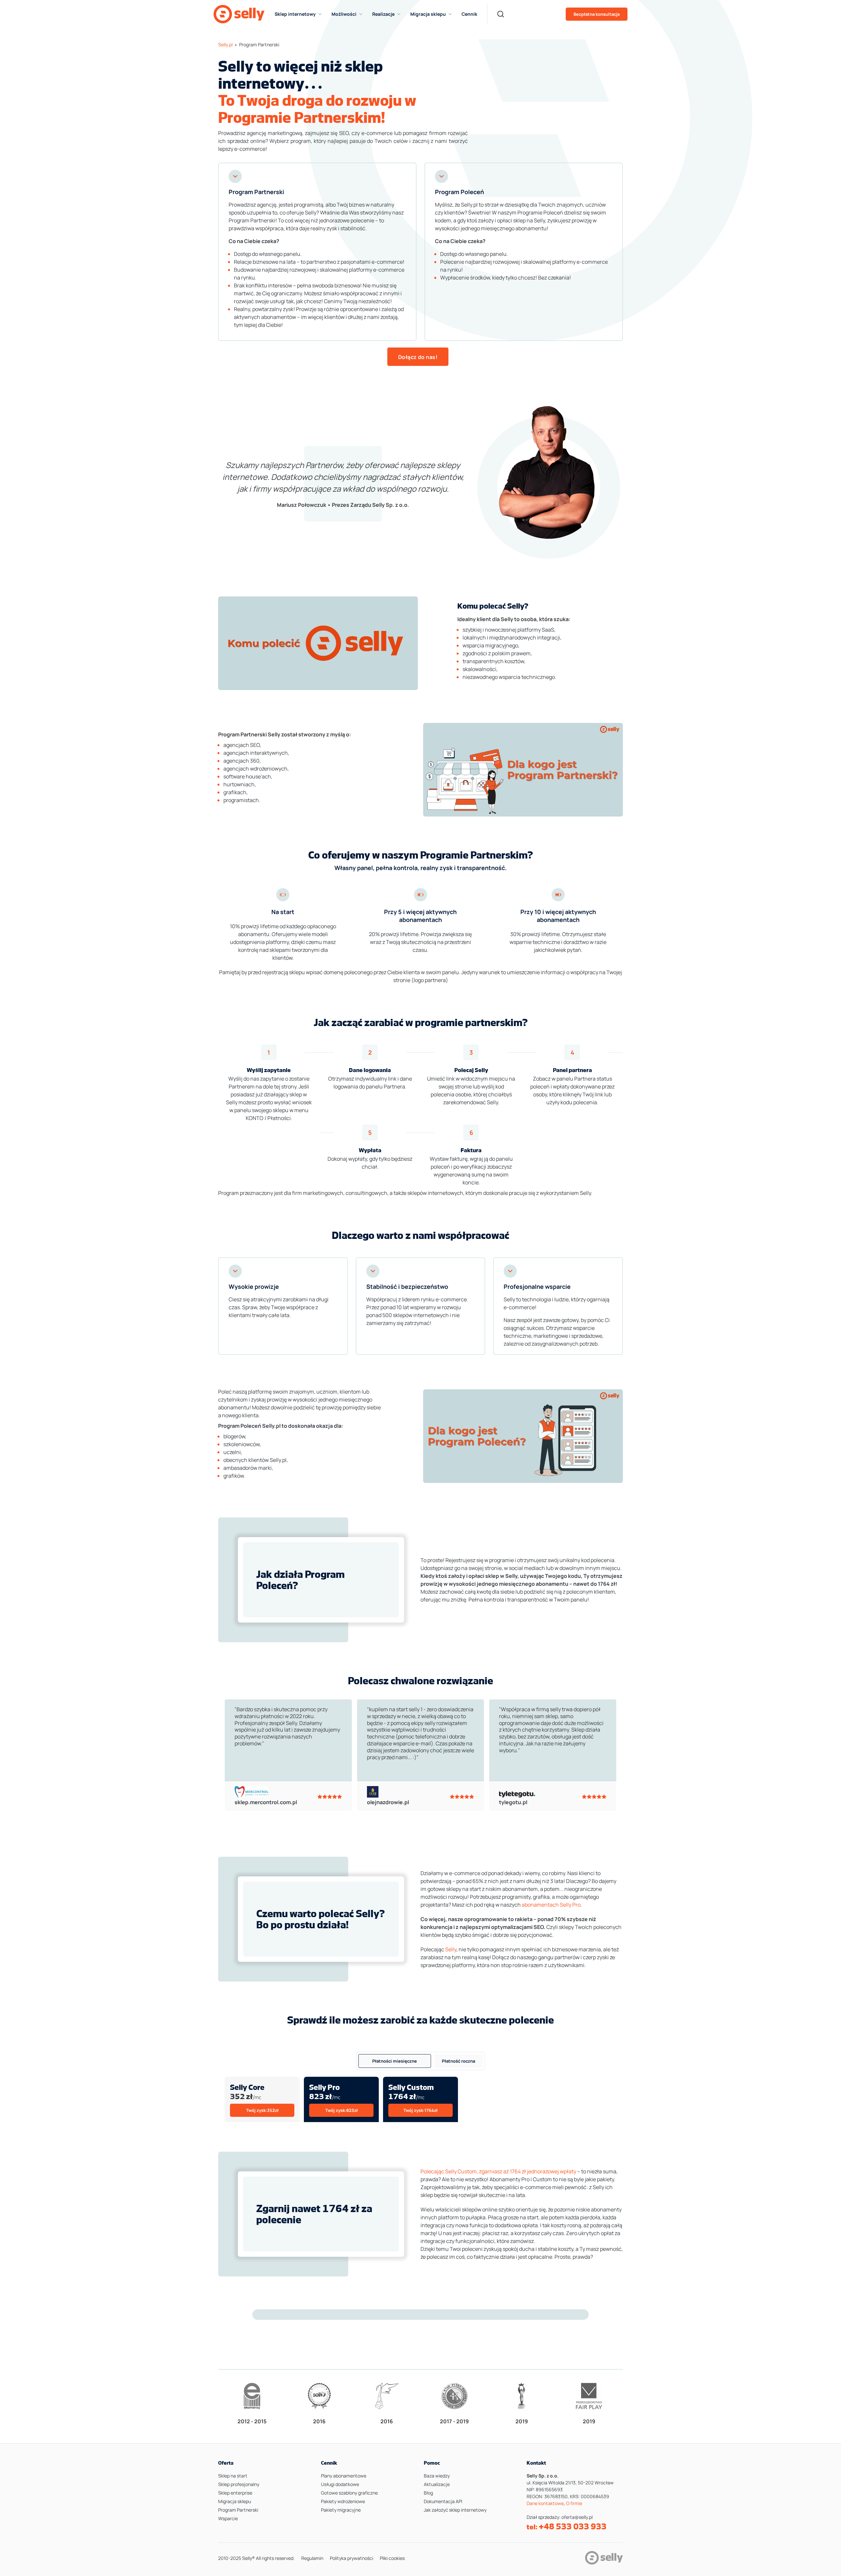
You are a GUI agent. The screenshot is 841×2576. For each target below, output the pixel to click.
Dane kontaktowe (545, 2503)
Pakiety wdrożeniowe (343, 2501)
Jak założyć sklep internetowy (455, 2510)
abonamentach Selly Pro (551, 1905)
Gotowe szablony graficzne (349, 2493)
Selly (451, 1949)
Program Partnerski (238, 2510)
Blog (428, 2493)
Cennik (469, 14)
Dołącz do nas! (418, 357)
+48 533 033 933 (573, 2526)
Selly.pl (225, 45)
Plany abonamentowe (344, 2476)
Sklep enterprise (235, 2493)
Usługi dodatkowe (340, 2484)
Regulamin (312, 2558)
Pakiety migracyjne (341, 2510)
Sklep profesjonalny (239, 2484)
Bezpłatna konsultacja (597, 14)
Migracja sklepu (235, 2501)
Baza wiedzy (437, 2476)
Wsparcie (228, 2518)
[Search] (501, 14)
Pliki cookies (392, 2558)
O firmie (574, 2503)
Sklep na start (233, 2476)
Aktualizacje (437, 2484)
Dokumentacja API (443, 2501)
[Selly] (239, 14)
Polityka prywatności (352, 2558)
